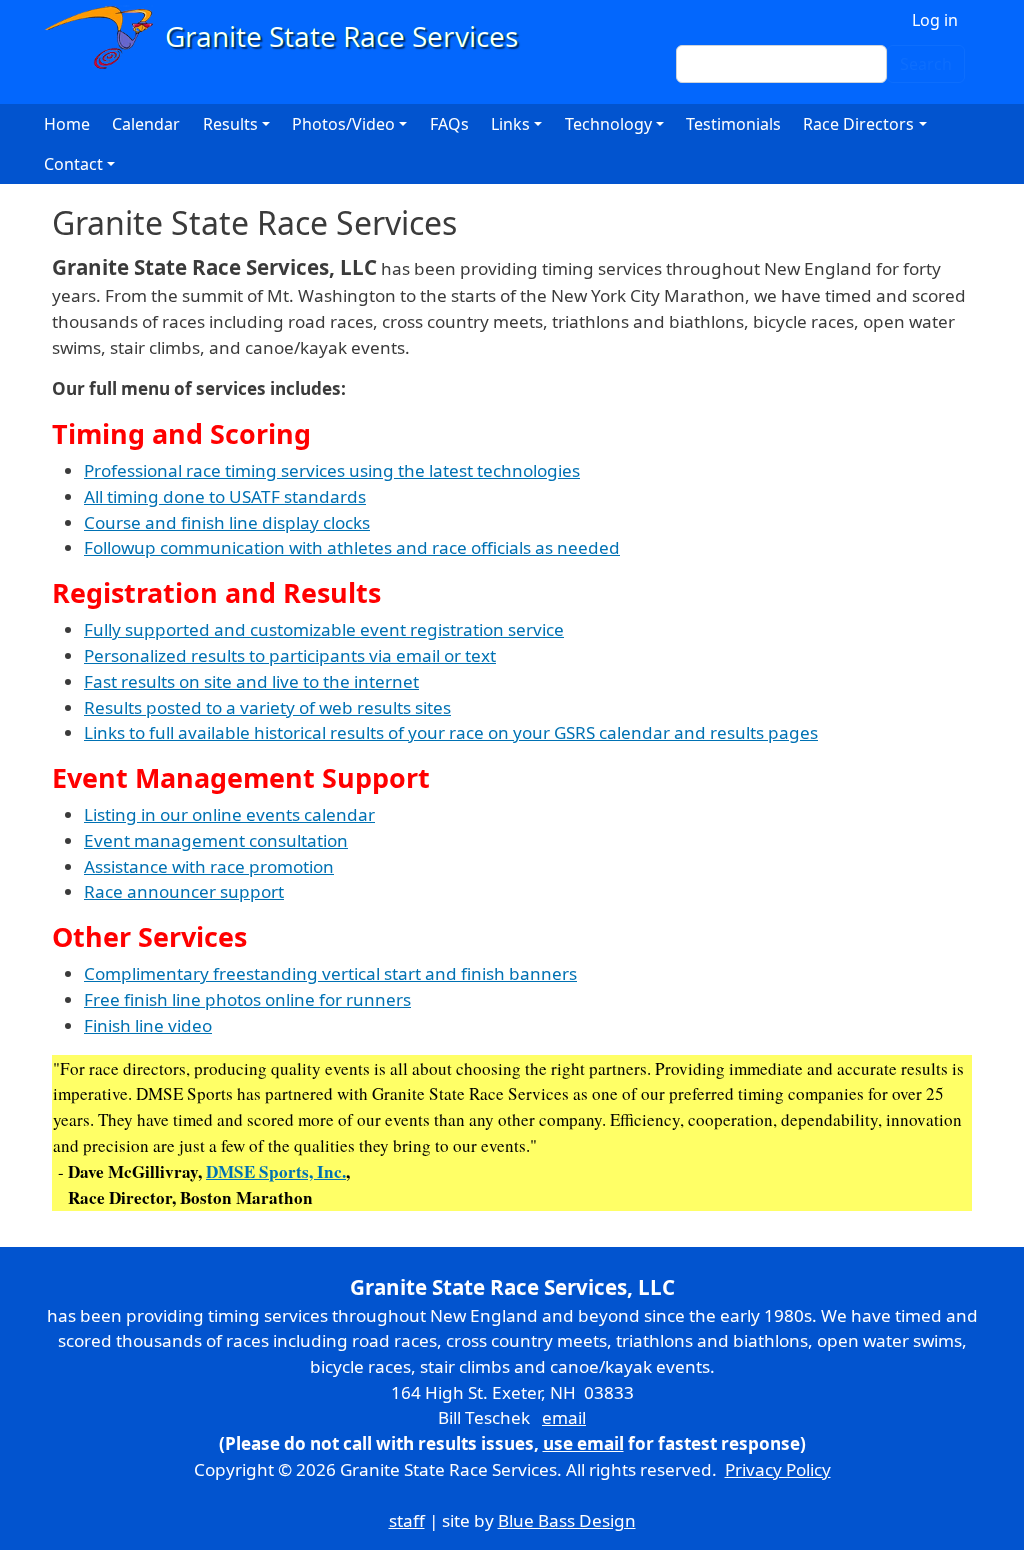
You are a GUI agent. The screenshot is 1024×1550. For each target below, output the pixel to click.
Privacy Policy (778, 1469)
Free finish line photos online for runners (247, 999)
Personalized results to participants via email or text (290, 655)
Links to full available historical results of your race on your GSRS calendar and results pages (451, 732)
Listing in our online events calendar (229, 814)
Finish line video (148, 1025)
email (564, 1417)
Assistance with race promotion (209, 866)
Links (510, 124)
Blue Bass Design (567, 1520)
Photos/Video (343, 124)
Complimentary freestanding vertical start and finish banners (330, 973)
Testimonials (733, 124)
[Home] (290, 37)
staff (407, 1520)
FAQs (449, 124)
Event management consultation (216, 840)
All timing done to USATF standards (225, 496)
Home (67, 124)
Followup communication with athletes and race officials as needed (352, 547)
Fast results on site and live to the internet (251, 681)
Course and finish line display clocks (227, 522)
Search (926, 64)
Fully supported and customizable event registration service (324, 629)
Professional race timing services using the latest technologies (332, 470)
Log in (935, 20)
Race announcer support (184, 891)
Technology (608, 124)
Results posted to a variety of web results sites (267, 707)
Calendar (146, 124)
